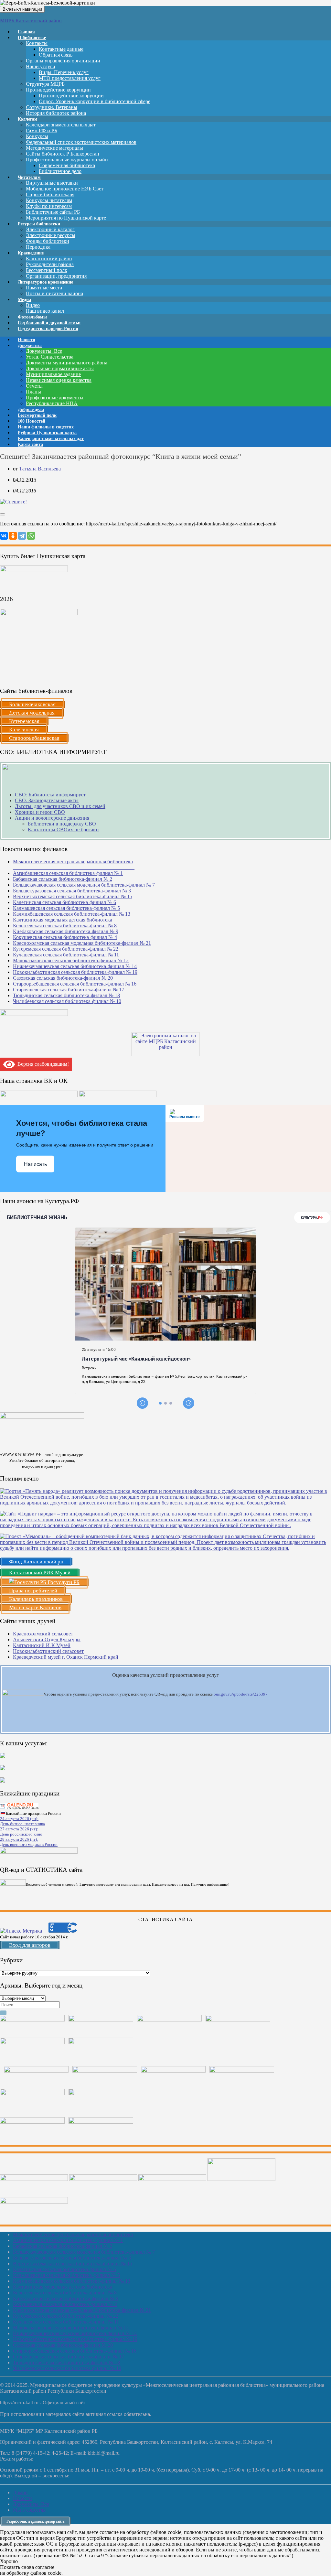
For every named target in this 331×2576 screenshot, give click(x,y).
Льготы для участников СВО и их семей (60, 806)
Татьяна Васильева (40, 469)
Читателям (29, 177)
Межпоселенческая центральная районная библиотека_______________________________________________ (74, 864)
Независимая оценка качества (59, 380)
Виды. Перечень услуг (64, 72)
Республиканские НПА (52, 403)
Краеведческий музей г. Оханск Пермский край (66, 1657)
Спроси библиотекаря (50, 194)
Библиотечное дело (60, 171)
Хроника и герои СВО (40, 812)
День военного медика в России (29, 1844)
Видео (33, 305)
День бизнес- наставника (22, 1824)
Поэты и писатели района (54, 293)
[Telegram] (22, 536)
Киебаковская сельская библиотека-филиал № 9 (66, 931)
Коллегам (28, 119)
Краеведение (31, 253)
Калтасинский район (49, 259)
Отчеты (34, 386)
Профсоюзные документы (55, 398)
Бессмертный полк (47, 270)
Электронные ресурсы (51, 235)
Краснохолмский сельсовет (43, 1634)
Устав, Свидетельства (50, 357)
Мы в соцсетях (29, 2510)
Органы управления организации (63, 61)
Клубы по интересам (49, 206)
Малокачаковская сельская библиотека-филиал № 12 (71, 960)
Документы (30, 345)
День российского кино (21, 1834)
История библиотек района (56, 113)
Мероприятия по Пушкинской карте (66, 218)
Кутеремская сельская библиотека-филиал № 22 (66, 949)
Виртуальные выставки (52, 183)
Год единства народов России (48, 329)
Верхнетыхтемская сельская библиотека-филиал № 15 (73, 896)
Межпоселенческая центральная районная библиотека (73, 2234)
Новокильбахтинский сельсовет (48, 1651)
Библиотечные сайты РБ (53, 212)
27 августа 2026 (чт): (19, 1829)
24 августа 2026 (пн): (19, 1819)
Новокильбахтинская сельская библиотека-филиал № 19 (75, 972)
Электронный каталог (50, 229)
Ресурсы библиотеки (39, 224)
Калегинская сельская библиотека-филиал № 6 (64, 902)
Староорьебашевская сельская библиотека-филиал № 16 (75, 984)
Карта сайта (30, 444)
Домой (20, 2492)
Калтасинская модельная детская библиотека (63, 920)
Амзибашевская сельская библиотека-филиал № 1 (68, 873)
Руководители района (50, 264)
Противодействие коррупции (58, 90)
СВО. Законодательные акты (47, 800)
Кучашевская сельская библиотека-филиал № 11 (66, 955)
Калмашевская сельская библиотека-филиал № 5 (66, 908)
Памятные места (44, 288)
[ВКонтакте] (4, 536)
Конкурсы (37, 136)
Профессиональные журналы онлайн (67, 160)
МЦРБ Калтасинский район (31, 21)
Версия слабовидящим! (42, 1064)
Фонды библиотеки (48, 241)
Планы (33, 392)
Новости (22, 2498)
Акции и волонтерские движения (52, 818)
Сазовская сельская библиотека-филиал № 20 (63, 978)
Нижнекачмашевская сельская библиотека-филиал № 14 (75, 966)
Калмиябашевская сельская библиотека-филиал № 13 (72, 914)
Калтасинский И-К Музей (42, 1645)
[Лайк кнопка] (3, 514)
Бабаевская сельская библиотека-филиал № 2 (63, 879)
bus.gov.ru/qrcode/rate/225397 (241, 1694)
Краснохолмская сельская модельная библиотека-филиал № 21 (82, 943)
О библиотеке (32, 38)
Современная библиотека (67, 165)
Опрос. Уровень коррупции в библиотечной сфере (95, 101)
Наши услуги (41, 66)
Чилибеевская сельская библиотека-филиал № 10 (67, 1001)
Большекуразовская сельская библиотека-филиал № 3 (72, 891)
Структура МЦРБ (45, 84)
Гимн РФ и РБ (42, 130)
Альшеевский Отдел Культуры (47, 1639)
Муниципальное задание (53, 374)
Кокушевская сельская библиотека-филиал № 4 (65, 937)
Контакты (37, 43)
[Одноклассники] (13, 536)
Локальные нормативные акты (60, 368)
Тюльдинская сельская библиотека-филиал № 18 (66, 995)
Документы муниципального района (67, 363)
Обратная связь (56, 55)
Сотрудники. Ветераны (52, 107)
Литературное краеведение (45, 282)
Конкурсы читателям (49, 200)
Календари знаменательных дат (61, 125)
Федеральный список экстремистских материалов (81, 142)
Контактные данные (61, 49)
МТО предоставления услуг (70, 78)
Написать (35, 1164)
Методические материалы (54, 148)
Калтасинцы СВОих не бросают (64, 830)
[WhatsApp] (31, 536)
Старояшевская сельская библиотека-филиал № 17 (69, 990)
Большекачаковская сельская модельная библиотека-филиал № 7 (84, 885)
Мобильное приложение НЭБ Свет (65, 189)
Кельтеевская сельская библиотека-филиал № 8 (65, 926)
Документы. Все (44, 351)
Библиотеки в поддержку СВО (62, 824)
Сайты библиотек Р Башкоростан (63, 154)
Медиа (24, 300)
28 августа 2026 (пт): (19, 1839)
